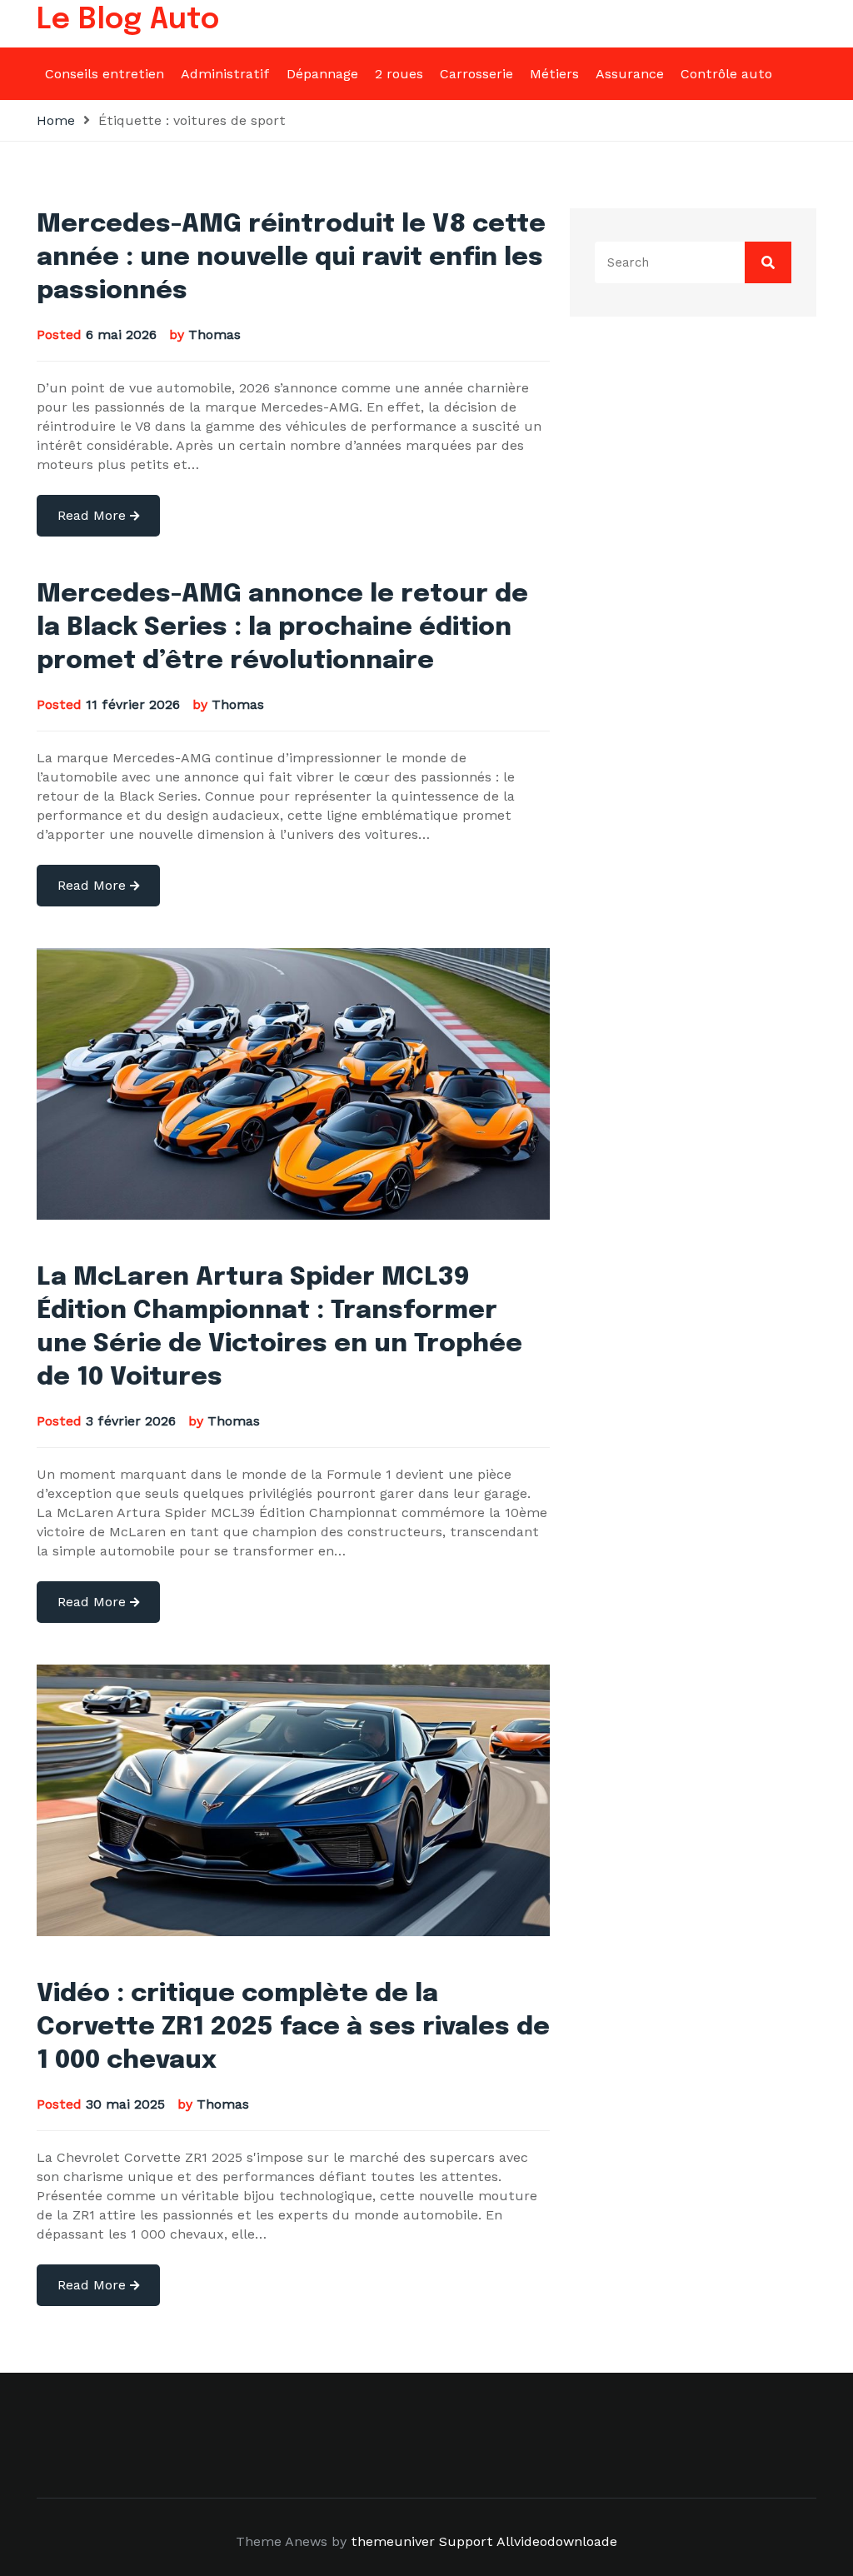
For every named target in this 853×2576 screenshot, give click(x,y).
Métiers (554, 74)
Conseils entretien (105, 74)
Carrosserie (476, 74)
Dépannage (322, 74)
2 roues (399, 74)
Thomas (214, 334)
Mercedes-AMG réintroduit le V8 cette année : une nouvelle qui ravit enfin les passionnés (291, 258)
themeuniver (393, 2541)
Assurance (630, 74)
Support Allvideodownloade (528, 2541)
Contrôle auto (726, 74)
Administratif (225, 74)
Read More (94, 515)
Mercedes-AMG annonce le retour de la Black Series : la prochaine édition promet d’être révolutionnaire (282, 628)
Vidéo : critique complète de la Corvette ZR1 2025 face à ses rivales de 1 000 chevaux (293, 2027)
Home (56, 120)
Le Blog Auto (128, 20)
